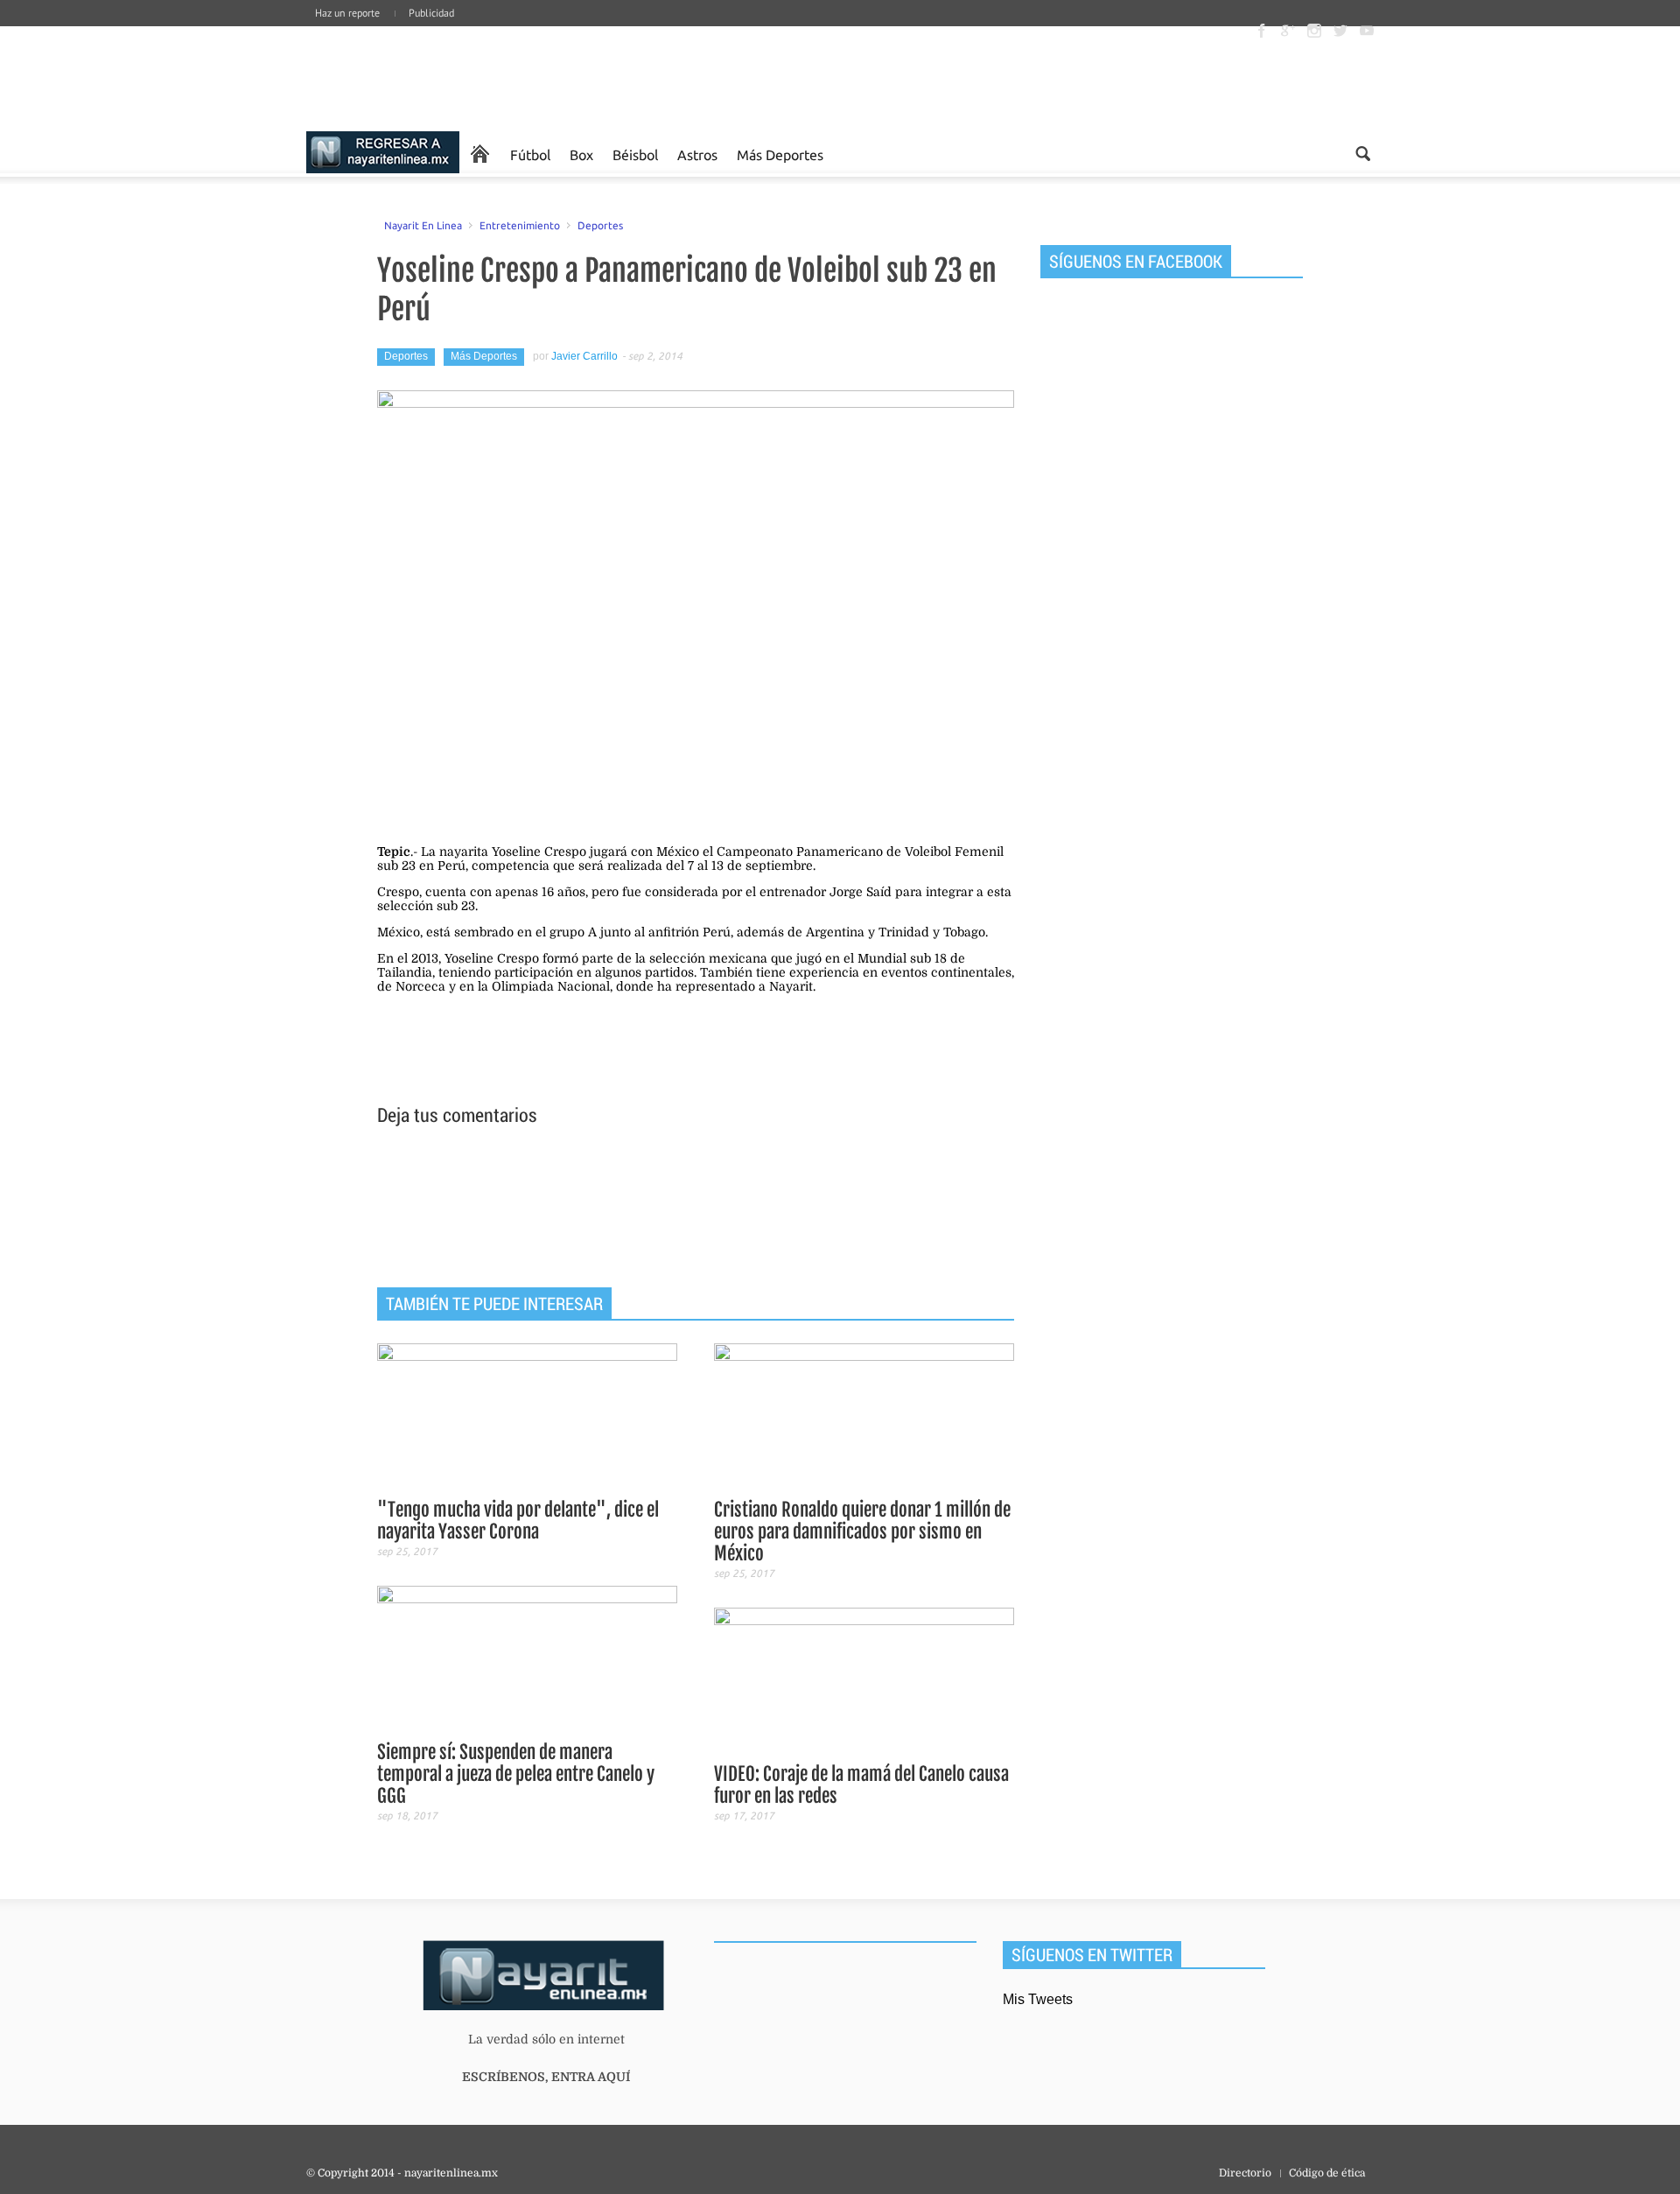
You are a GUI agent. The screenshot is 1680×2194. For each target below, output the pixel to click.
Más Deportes (780, 154)
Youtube (1367, 31)
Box (581, 154)
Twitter (1340, 31)
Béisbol (635, 154)
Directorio (1245, 2173)
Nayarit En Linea (423, 225)
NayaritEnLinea (383, 154)
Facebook (1262, 31)
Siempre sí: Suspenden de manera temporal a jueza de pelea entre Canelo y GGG (516, 1774)
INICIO (480, 154)
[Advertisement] (696, 1209)
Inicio (437, 79)
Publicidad (431, 13)
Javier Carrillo (584, 356)
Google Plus (1288, 31)
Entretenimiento (520, 225)
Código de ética (1327, 2173)
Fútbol (530, 154)
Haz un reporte (347, 13)
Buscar (1363, 154)
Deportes (600, 225)
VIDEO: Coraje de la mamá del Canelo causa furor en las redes (861, 1785)
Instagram (1314, 31)
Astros (697, 154)
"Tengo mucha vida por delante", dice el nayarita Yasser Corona (518, 1521)
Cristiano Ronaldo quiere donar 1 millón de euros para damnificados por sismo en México (862, 1532)
